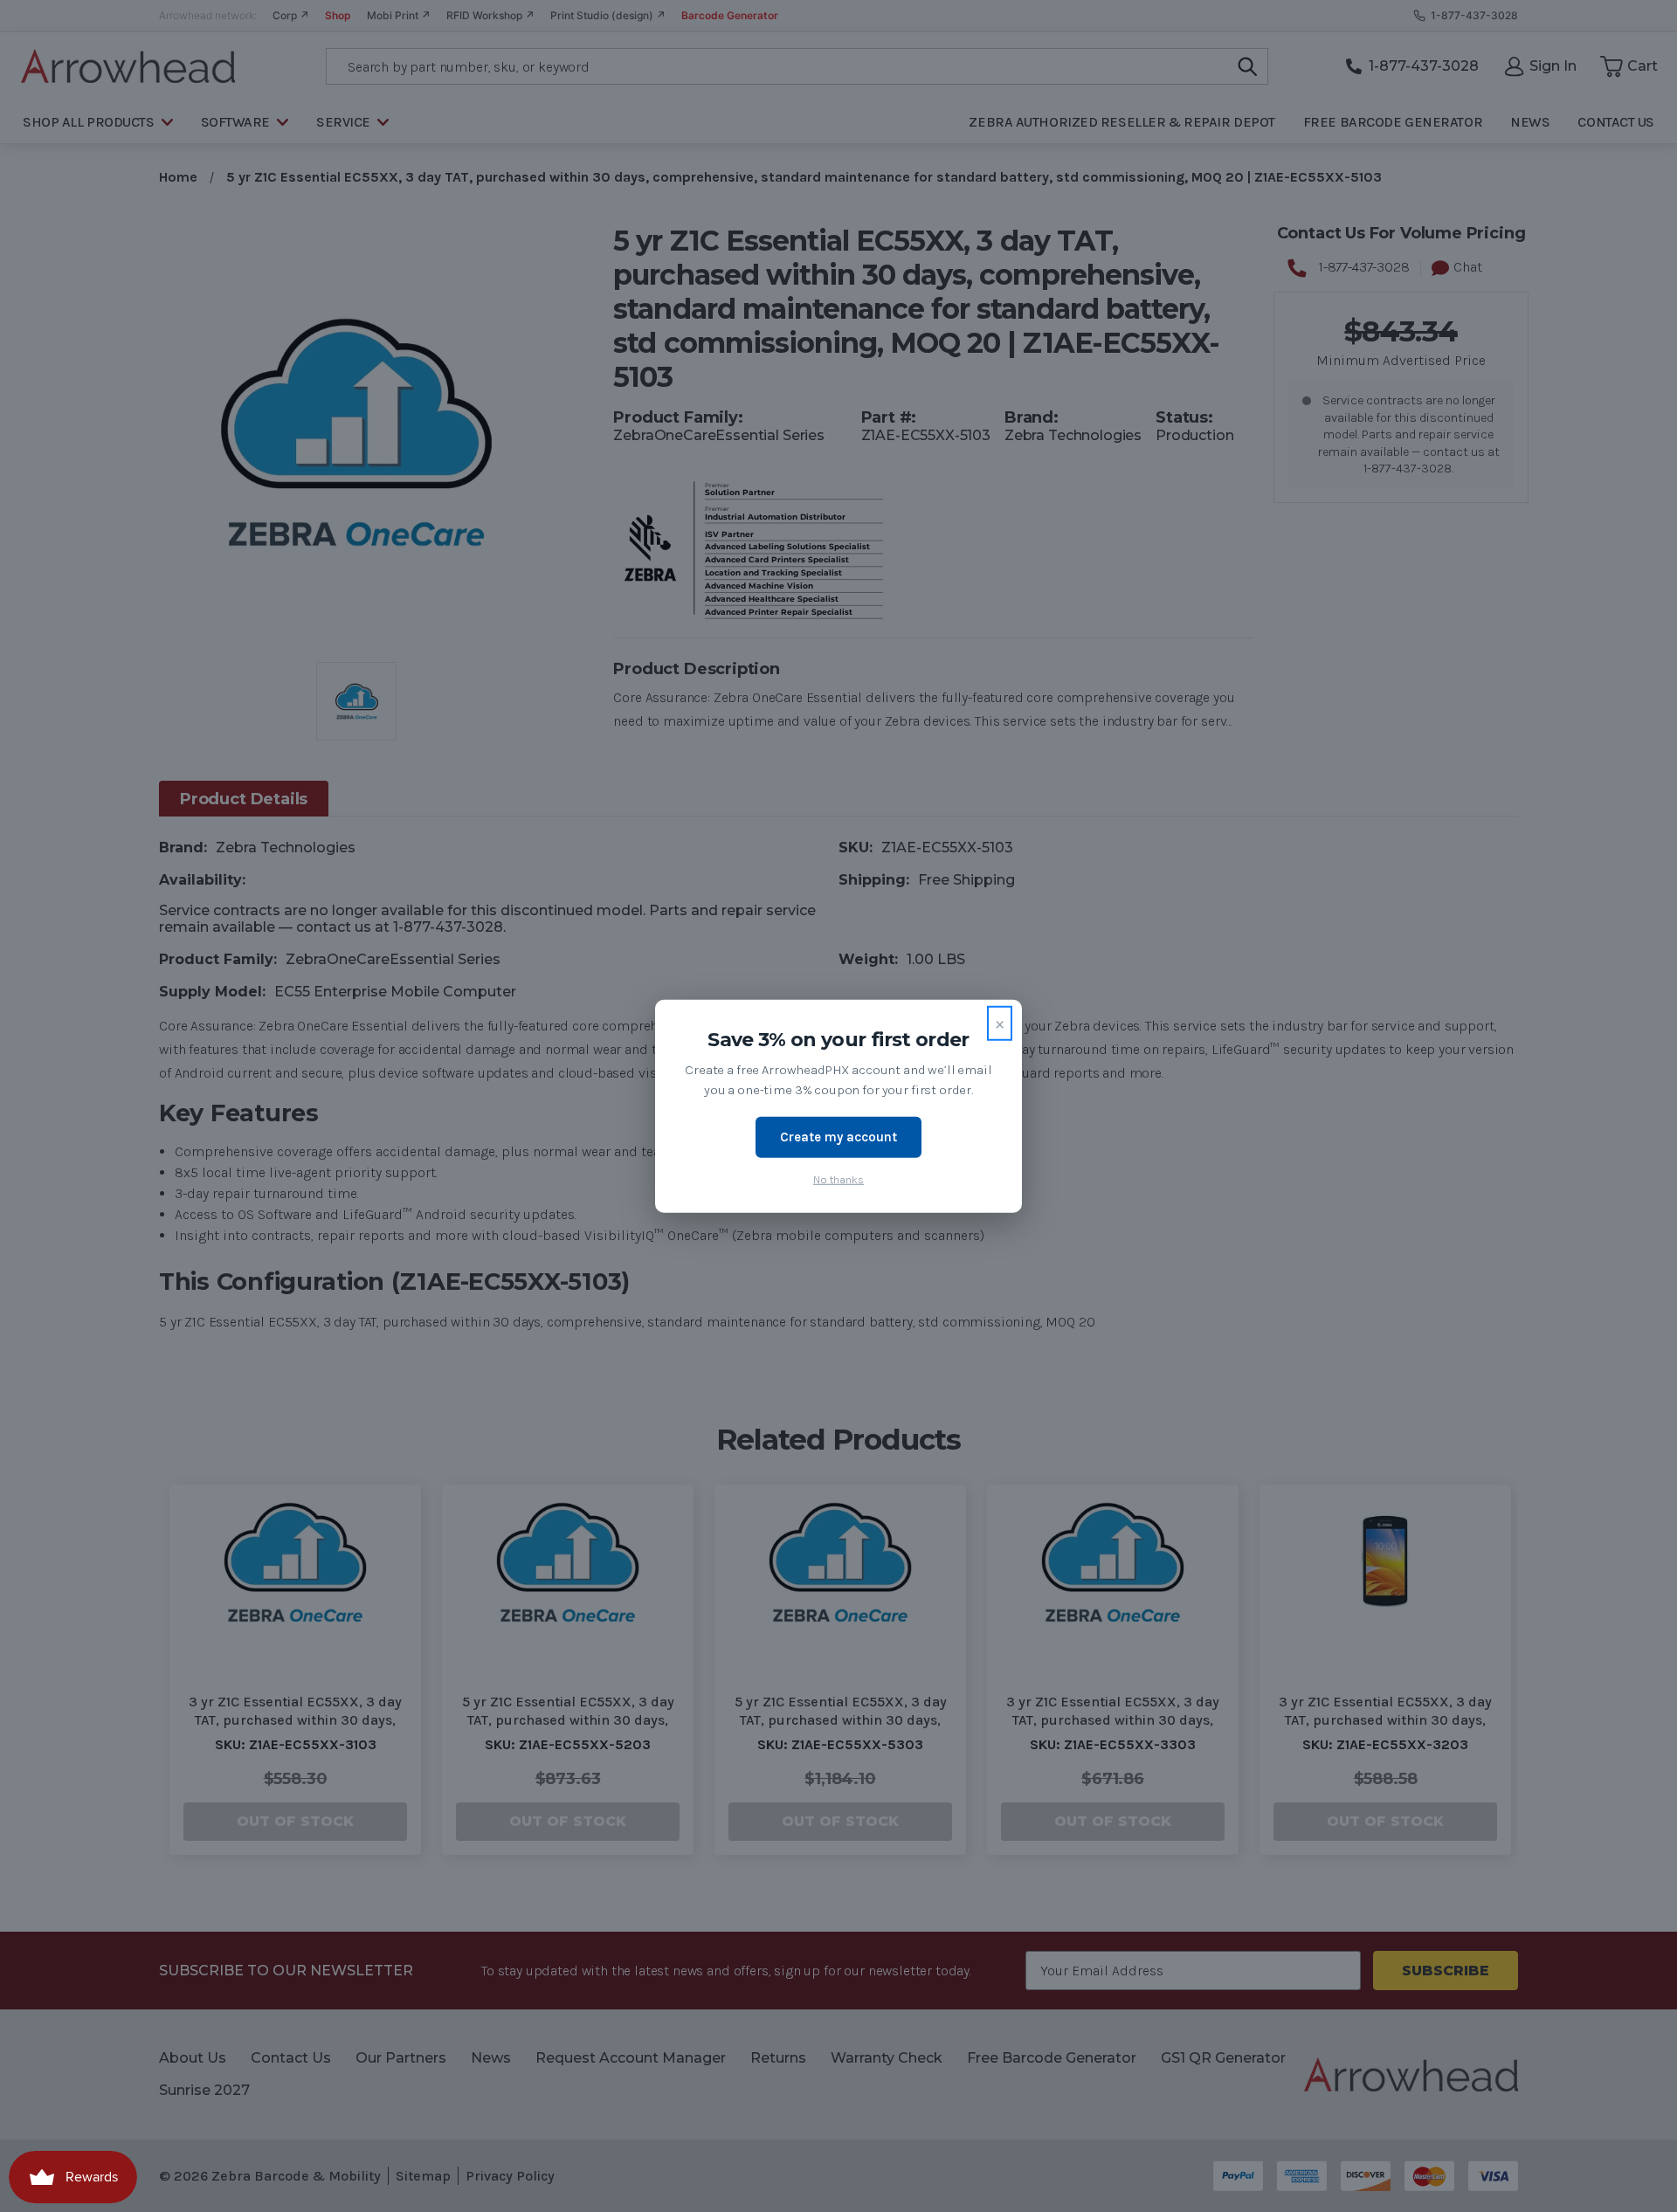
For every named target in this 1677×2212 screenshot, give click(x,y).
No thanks (838, 1178)
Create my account (838, 1137)
